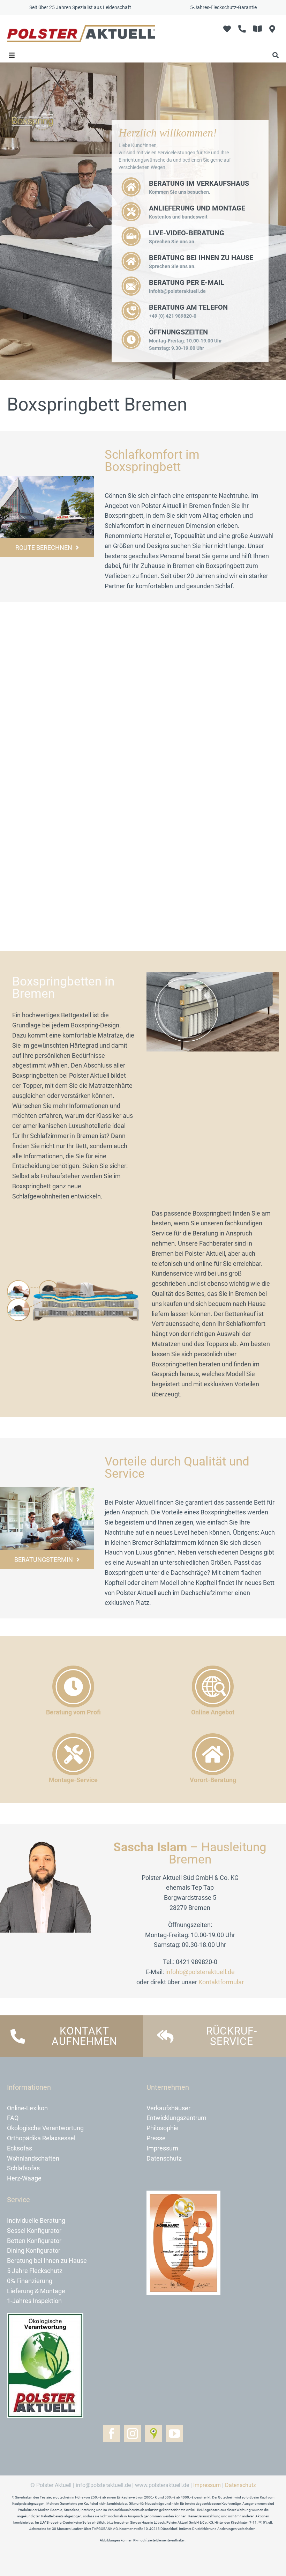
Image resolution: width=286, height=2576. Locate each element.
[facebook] (112, 2434)
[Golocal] (153, 2434)
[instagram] (133, 2434)
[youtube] (174, 2434)
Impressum (207, 2485)
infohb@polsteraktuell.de (200, 1972)
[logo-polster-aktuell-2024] (81, 28)
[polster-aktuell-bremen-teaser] (47, 479)
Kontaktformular (221, 1982)
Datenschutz (240, 2485)
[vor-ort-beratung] (47, 1490)
